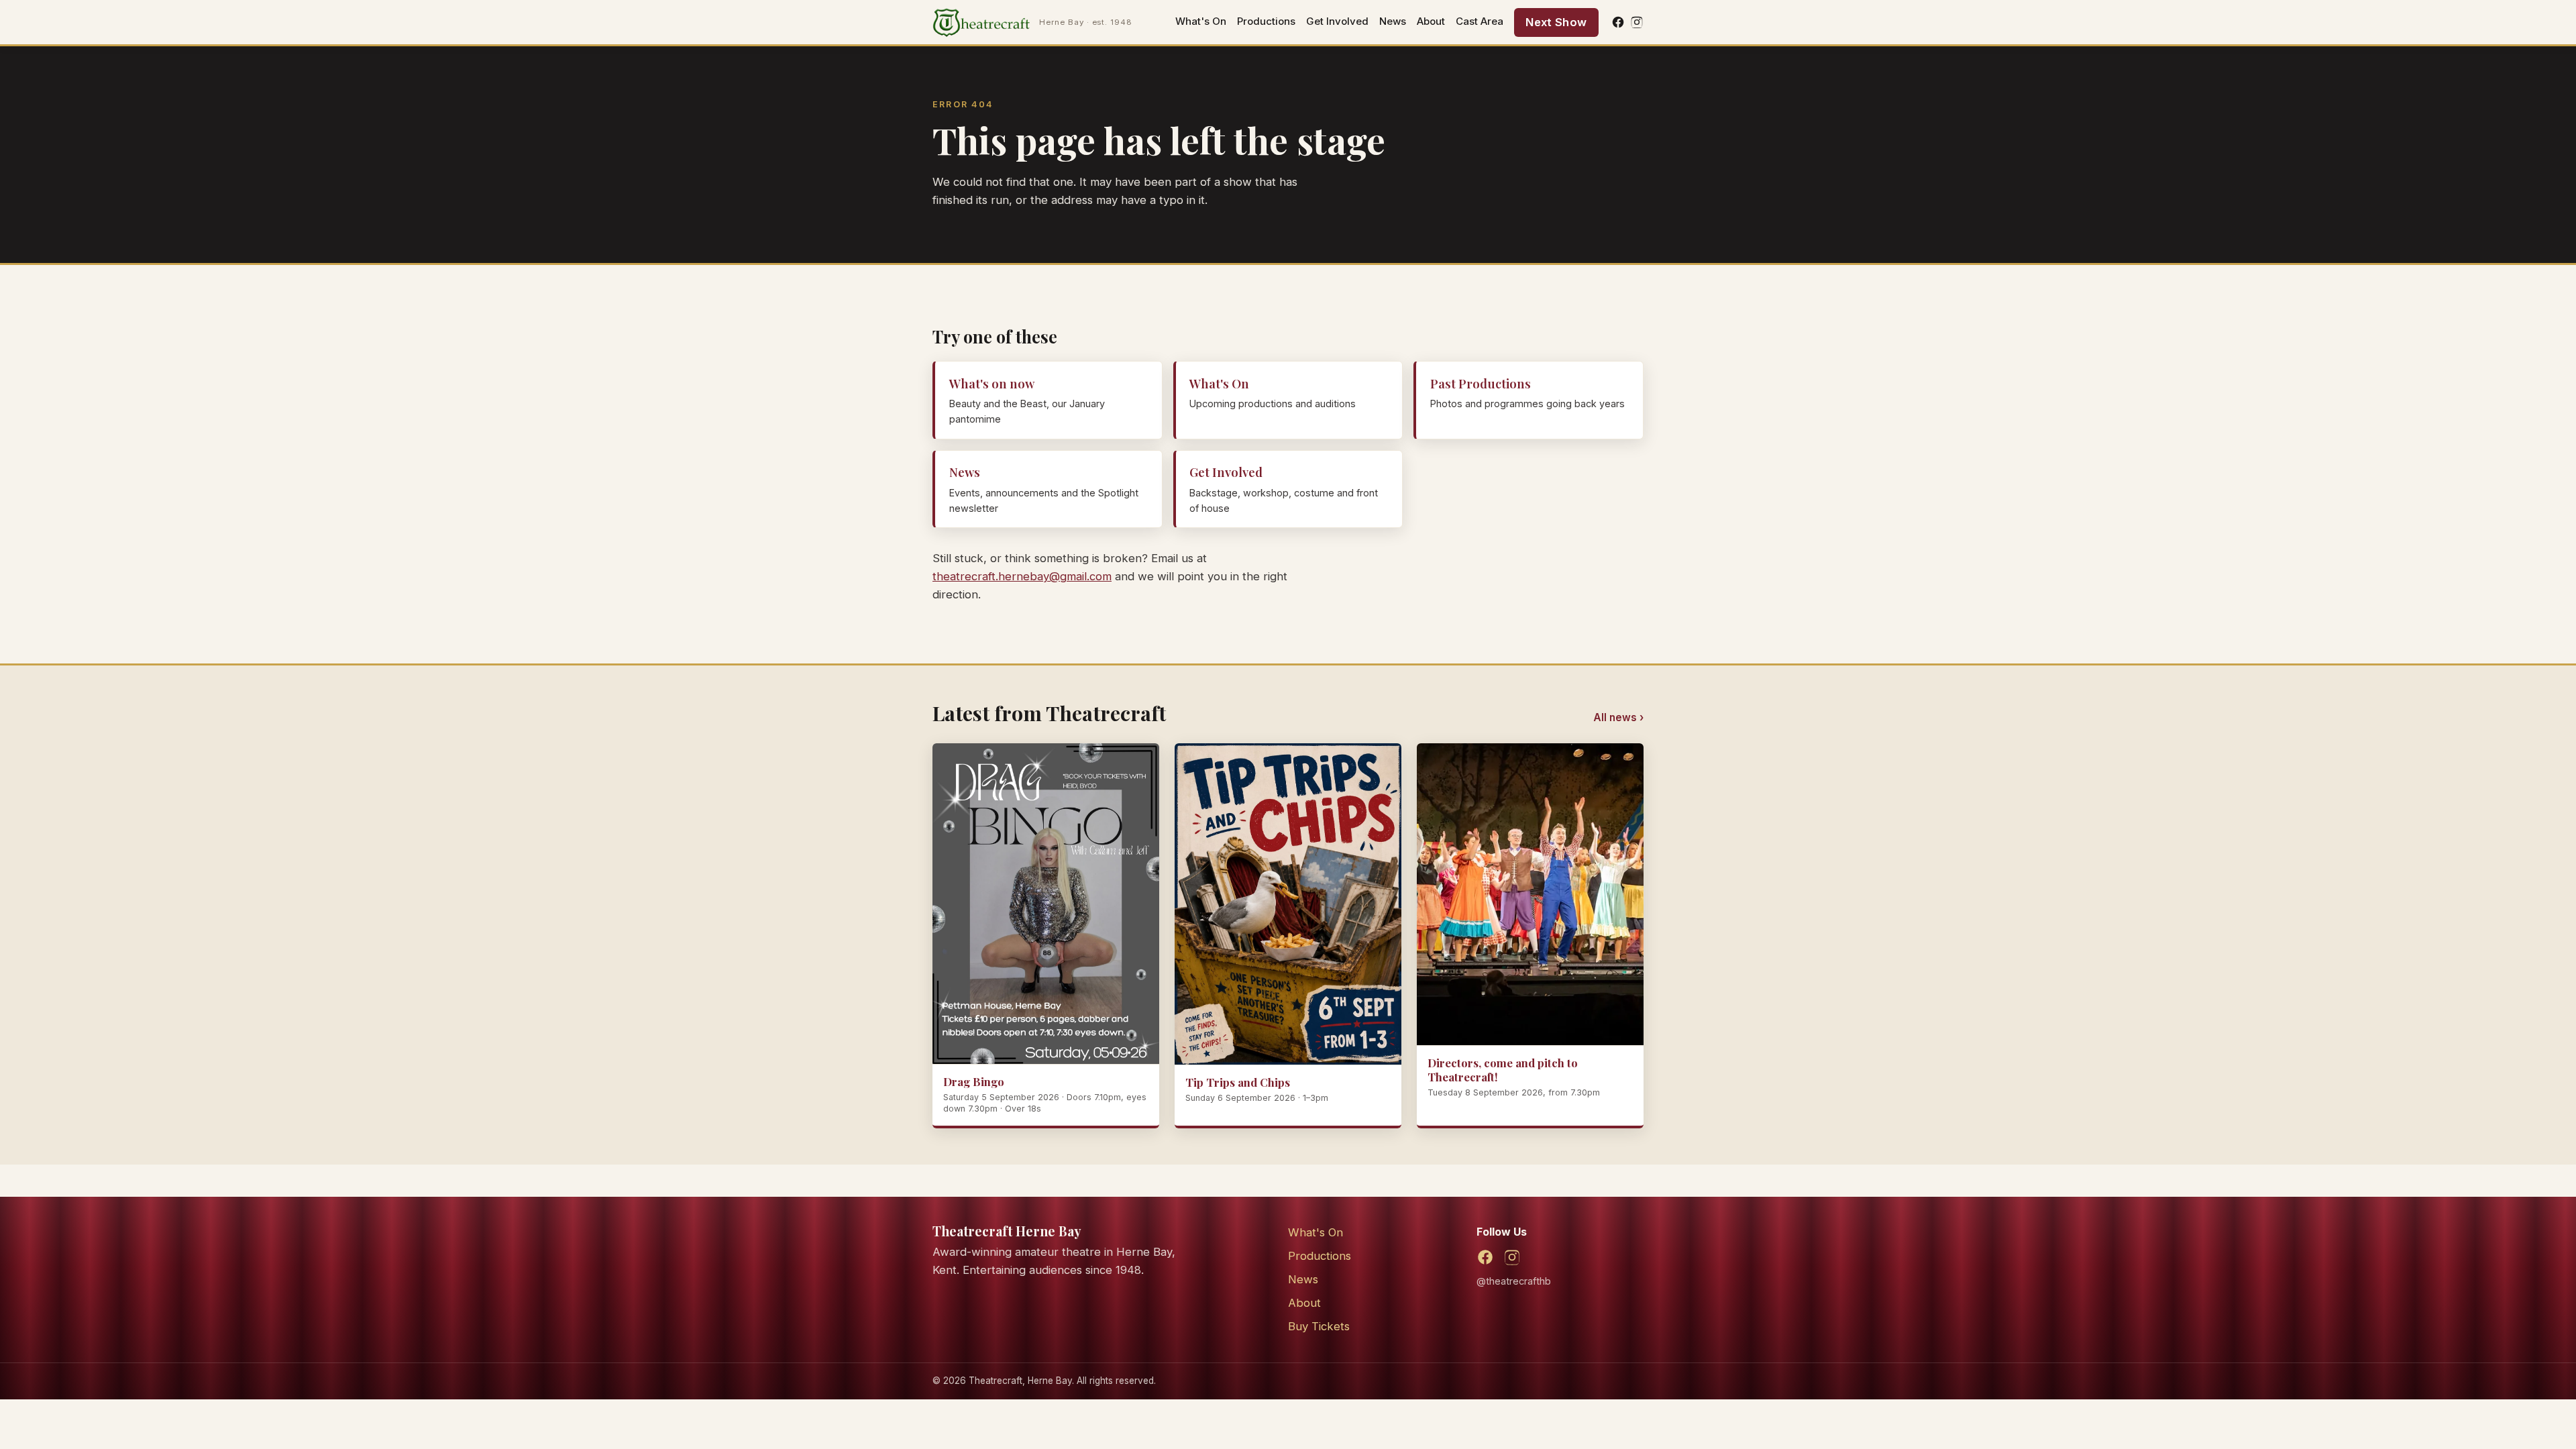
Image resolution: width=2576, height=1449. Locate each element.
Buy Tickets (1319, 1326)
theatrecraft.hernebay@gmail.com (1022, 576)
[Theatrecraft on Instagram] (1637, 22)
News (1393, 21)
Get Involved (1337, 21)
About (1431, 21)
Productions (1266, 21)
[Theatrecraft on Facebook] (1618, 22)
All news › (1618, 717)
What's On (1201, 21)
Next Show (1556, 22)
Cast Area (1480, 21)
